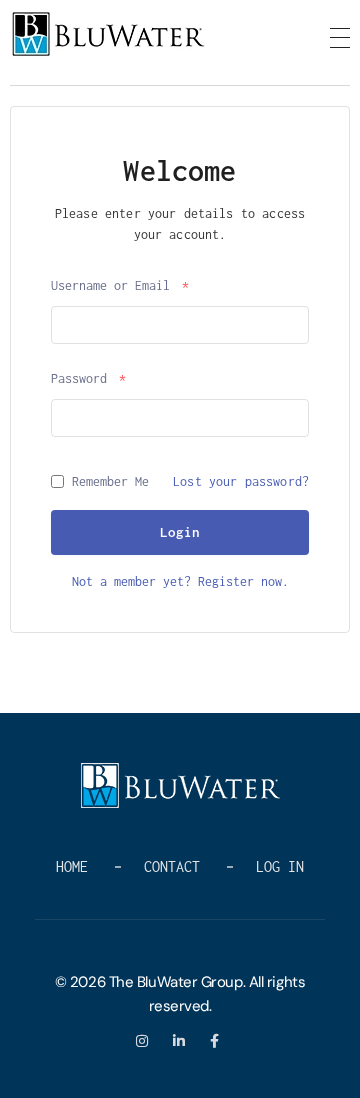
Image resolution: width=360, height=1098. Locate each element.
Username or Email (120, 285)
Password (88, 378)
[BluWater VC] (110, 34)
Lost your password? (241, 481)
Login (180, 532)
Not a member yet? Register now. (180, 581)
